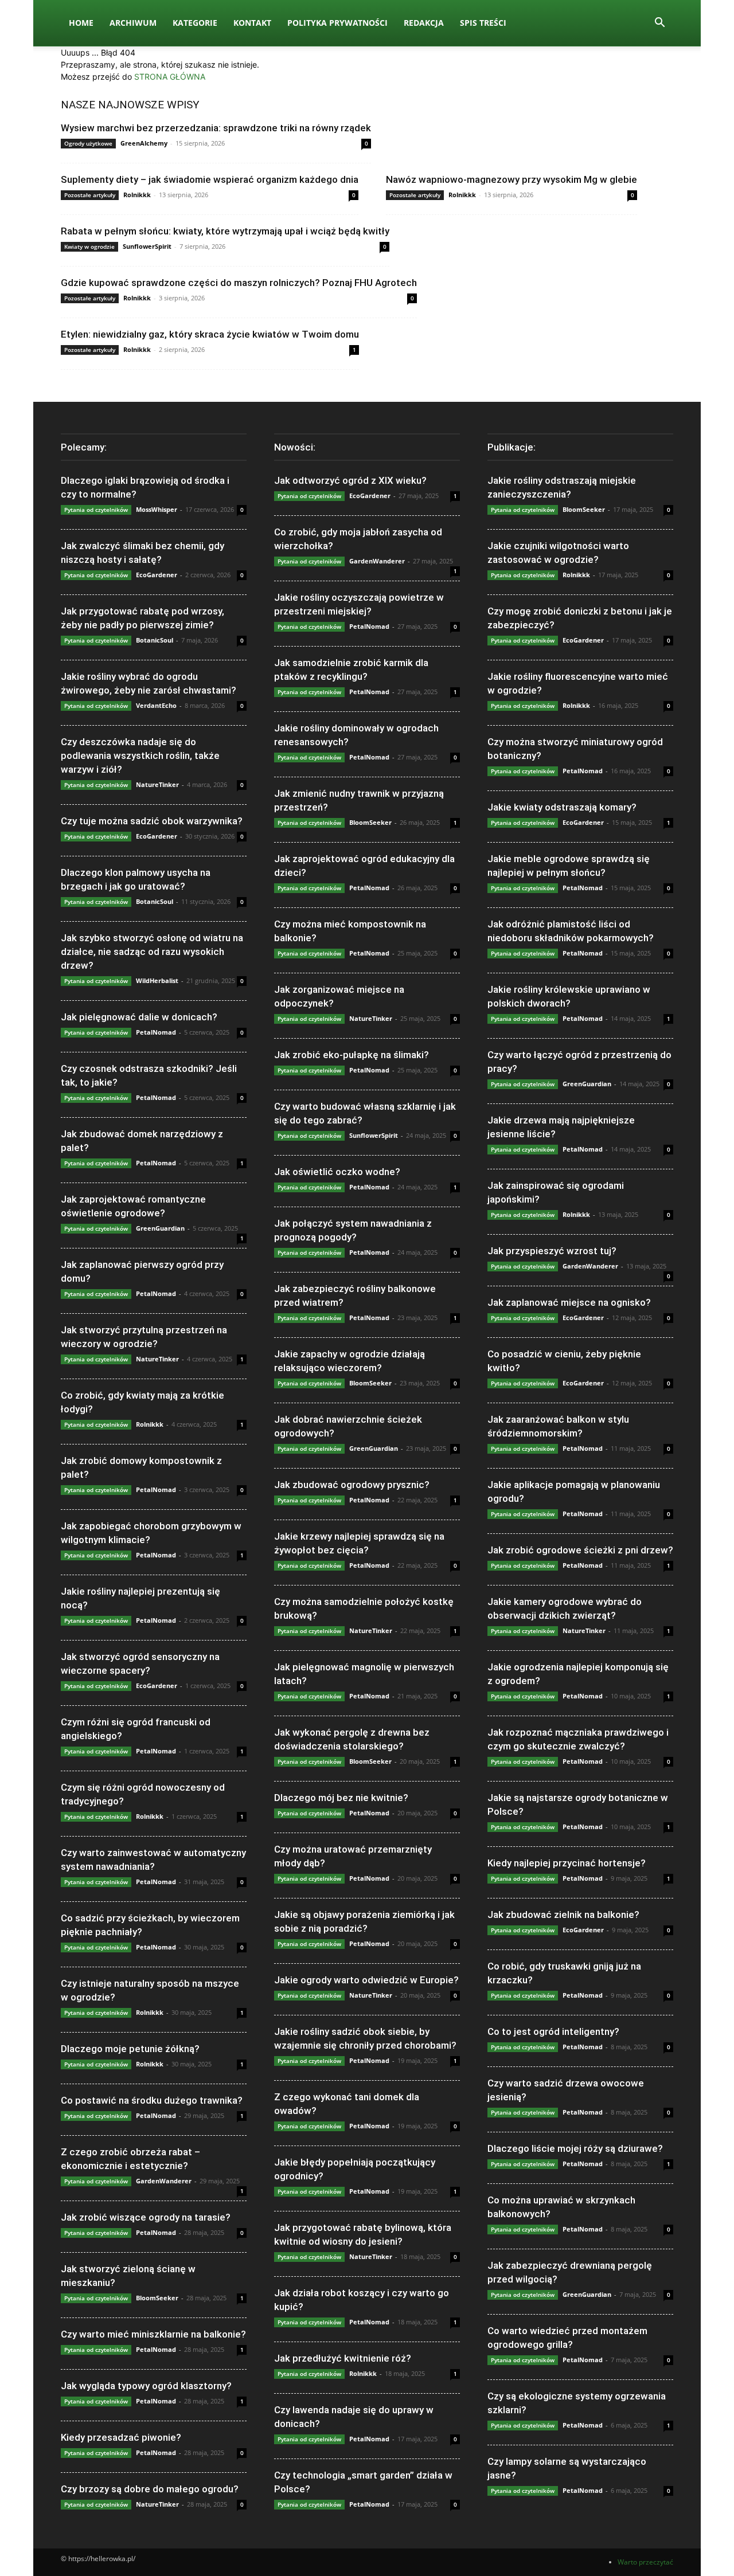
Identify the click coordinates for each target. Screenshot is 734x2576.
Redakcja (424, 23)
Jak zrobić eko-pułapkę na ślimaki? (352, 1055)
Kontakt (252, 23)
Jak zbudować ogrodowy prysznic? (352, 1485)
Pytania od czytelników (96, 510)
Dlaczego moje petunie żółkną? (130, 2049)
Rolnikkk (137, 195)
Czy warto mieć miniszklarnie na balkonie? (153, 2334)
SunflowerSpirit (147, 246)
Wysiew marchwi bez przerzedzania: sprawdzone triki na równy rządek (216, 128)
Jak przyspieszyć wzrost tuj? (552, 1251)
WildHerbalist (157, 980)
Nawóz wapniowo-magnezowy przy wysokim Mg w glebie (512, 179)
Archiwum (133, 23)
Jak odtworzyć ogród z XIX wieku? (350, 480)
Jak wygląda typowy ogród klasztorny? (146, 2386)
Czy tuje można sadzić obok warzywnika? (152, 821)
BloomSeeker (157, 2298)
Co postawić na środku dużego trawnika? (152, 2100)
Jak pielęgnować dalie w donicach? (139, 1017)
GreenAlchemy (144, 143)
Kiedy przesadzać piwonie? (121, 2437)
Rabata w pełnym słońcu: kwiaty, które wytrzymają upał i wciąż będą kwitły (225, 231)
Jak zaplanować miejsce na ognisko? (569, 1302)
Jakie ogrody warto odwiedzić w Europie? (366, 1980)
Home (81, 23)
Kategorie (195, 23)
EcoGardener (157, 575)
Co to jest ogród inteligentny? (553, 2031)
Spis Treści (483, 23)
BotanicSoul (155, 640)
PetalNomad (156, 1032)
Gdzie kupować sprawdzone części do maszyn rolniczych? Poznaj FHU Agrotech (239, 283)
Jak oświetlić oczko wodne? (337, 1172)
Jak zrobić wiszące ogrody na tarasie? (146, 2217)
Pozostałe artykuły (90, 195)
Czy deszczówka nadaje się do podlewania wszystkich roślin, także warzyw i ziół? (140, 755)
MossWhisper (157, 509)
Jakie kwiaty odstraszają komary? (562, 807)
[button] (659, 24)
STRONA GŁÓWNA (170, 77)
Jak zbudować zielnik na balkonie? (563, 1915)
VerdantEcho (156, 705)
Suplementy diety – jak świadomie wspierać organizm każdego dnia (210, 179)
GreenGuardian (160, 1228)
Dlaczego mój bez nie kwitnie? (341, 1798)
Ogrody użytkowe (88, 143)
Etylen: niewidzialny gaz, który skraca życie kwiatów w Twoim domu (210, 334)
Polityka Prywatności (337, 23)
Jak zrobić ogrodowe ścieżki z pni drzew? (580, 1550)
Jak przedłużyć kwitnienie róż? (343, 2358)
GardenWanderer (164, 2181)
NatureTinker (157, 784)
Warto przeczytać (645, 2562)
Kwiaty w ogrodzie (89, 246)
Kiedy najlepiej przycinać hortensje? (567, 1863)
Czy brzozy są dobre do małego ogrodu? (150, 2489)
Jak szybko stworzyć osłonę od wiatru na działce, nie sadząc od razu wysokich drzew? (152, 952)
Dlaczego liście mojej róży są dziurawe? (575, 2148)
